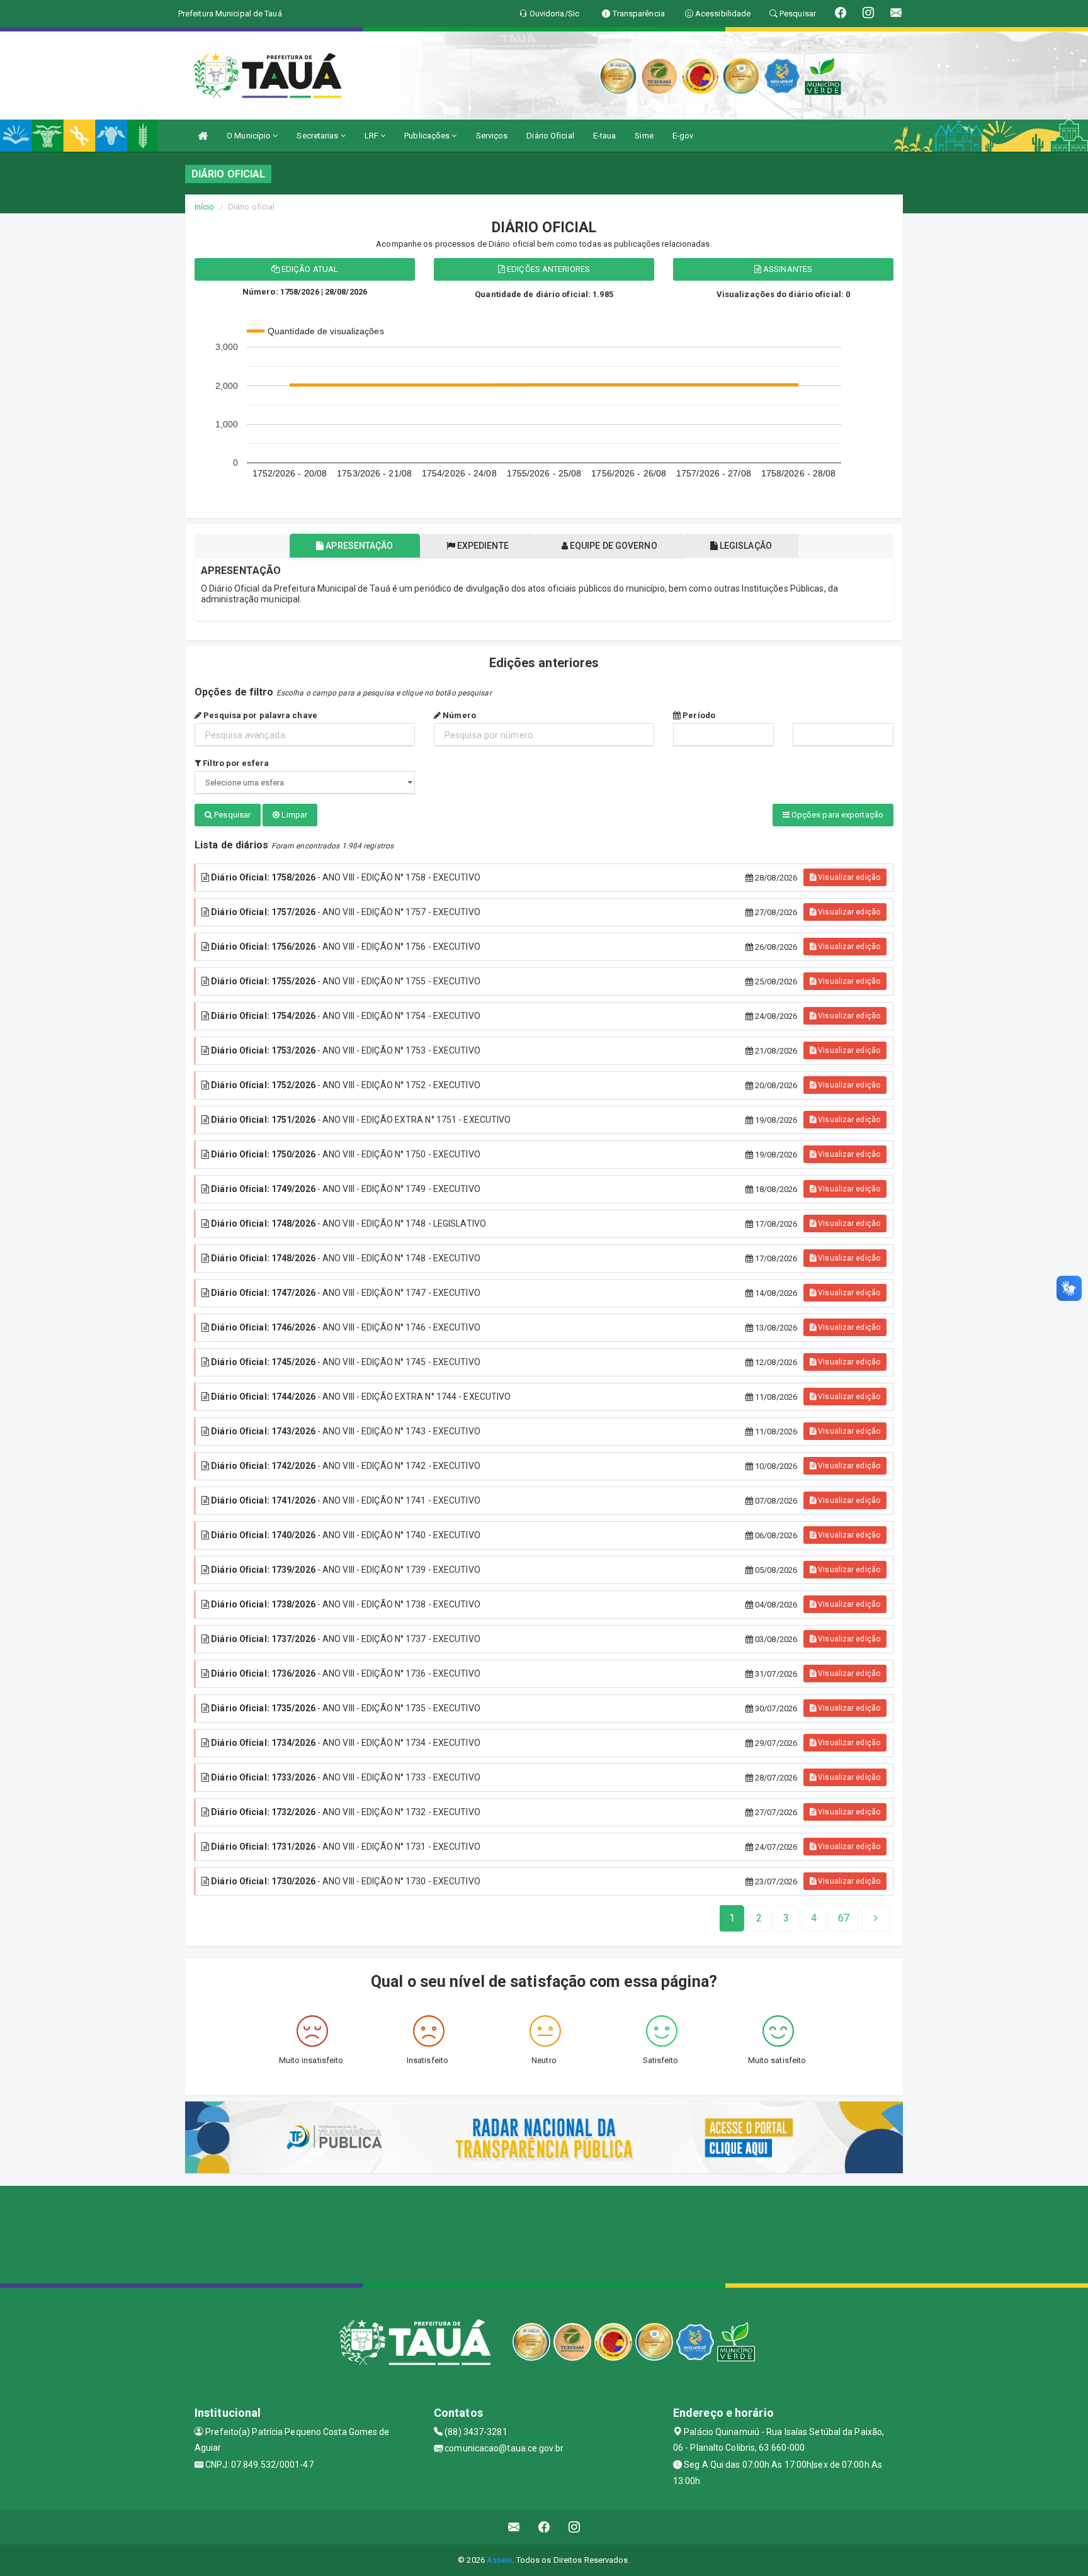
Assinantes (787, 269)
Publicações (428, 136)
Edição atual (309, 269)
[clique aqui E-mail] (514, 2527)
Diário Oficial (550, 136)
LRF (372, 136)
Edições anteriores (547, 269)
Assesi (500, 2560)
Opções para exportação (836, 815)
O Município (250, 136)
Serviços (492, 136)
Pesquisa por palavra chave (259, 715)
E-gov (683, 136)
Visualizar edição (848, 877)
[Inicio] (203, 136)
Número (458, 715)
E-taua (605, 136)
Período (698, 715)
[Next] (876, 1918)
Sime (644, 136)
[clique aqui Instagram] (575, 2527)
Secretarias (318, 136)
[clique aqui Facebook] (544, 2527)
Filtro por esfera (235, 763)
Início (205, 207)
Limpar (293, 815)
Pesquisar (231, 815)
